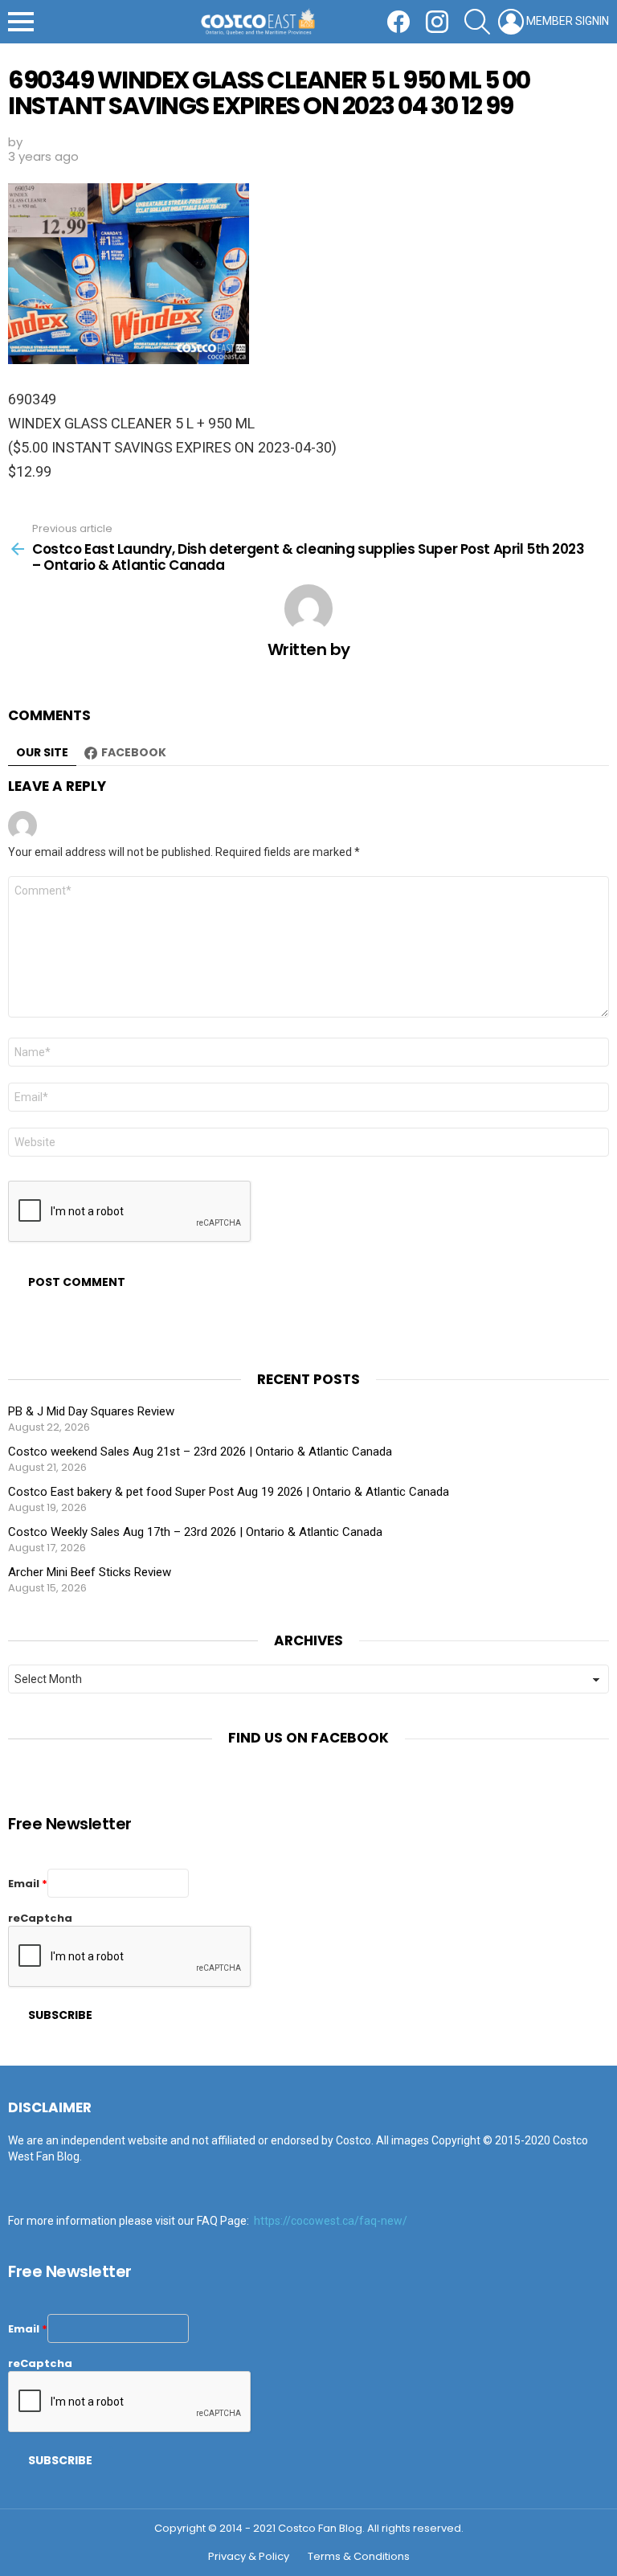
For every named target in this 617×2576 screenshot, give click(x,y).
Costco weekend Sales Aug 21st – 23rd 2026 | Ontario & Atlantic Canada (200, 1452)
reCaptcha (40, 1918)
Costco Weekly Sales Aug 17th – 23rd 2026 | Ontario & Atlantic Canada (195, 1532)
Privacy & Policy (249, 2557)
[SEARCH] (477, 22)
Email (28, 1884)
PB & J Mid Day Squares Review (91, 1411)
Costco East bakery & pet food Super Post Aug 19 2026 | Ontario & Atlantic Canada (229, 1492)
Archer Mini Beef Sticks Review (90, 1572)
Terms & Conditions (359, 2557)
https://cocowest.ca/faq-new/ (331, 2221)
